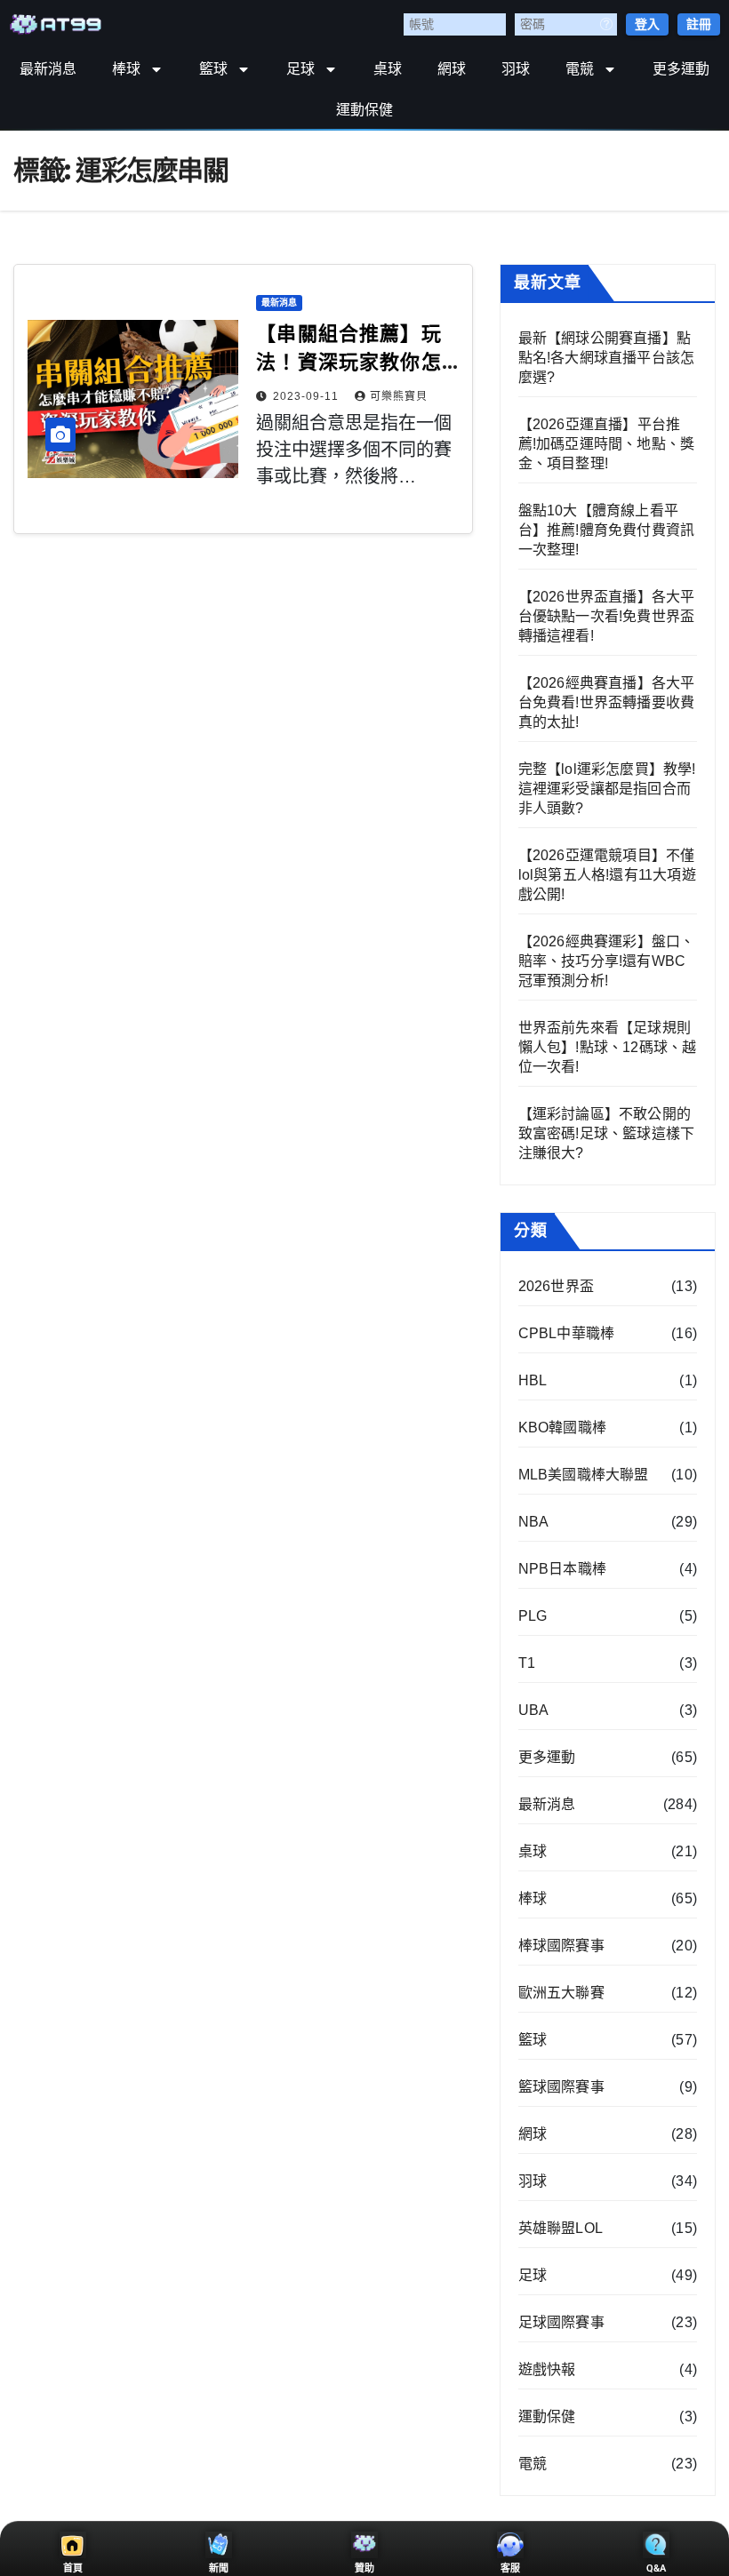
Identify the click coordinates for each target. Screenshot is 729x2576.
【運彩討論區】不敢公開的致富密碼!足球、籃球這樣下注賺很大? (607, 1133)
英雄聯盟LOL (561, 2228)
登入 (647, 24)
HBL (533, 1380)
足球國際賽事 (561, 2322)
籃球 (213, 69)
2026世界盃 (556, 1286)
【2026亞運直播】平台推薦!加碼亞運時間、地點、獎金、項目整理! (607, 444)
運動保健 (364, 110)
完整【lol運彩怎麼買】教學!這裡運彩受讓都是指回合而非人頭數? (607, 789)
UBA (534, 1710)
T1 (527, 1663)
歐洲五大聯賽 (561, 1993)
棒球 (126, 69)
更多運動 (681, 69)
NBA (534, 1522)
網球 (452, 69)
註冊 (699, 24)
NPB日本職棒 (562, 1569)
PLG (533, 1616)
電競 (580, 69)
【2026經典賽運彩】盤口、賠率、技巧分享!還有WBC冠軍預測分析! (607, 961)
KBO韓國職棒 (562, 1428)
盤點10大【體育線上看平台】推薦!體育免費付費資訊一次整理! (607, 530)
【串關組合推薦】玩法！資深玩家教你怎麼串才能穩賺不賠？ (348, 362)
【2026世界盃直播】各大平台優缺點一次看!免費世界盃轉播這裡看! (607, 616)
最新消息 (48, 69)
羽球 (516, 69)
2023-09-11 (308, 396)
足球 (300, 69)
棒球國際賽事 (561, 1946)
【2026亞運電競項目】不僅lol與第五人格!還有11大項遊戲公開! (607, 875)
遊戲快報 (547, 2369)
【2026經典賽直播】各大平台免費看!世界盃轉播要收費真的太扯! (607, 702)
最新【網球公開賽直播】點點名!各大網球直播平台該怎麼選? (607, 358)
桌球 (388, 69)
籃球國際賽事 (561, 2087)
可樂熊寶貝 (399, 396)
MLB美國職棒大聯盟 (584, 1475)
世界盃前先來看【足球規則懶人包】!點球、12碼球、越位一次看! (608, 1047)
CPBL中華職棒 (567, 1333)
